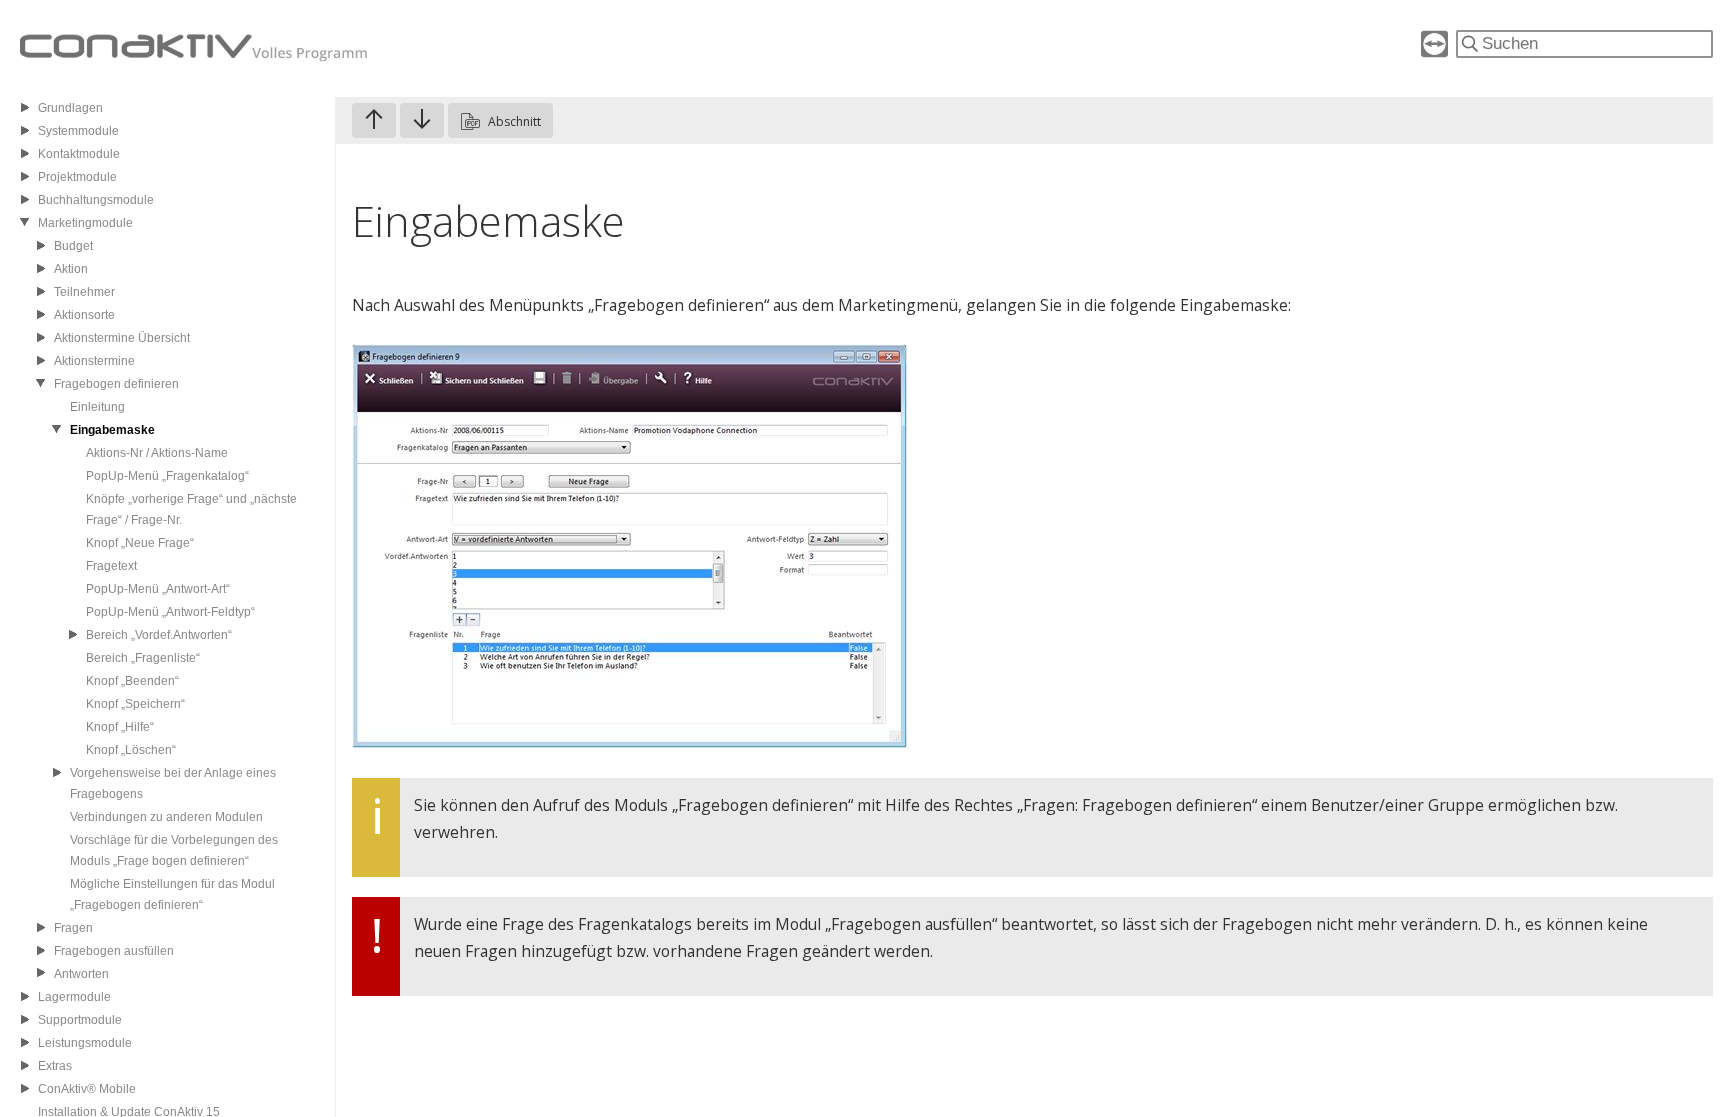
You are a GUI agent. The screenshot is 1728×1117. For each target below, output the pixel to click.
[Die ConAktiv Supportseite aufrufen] (1434, 51)
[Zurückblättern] (374, 120)
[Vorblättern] (422, 120)
